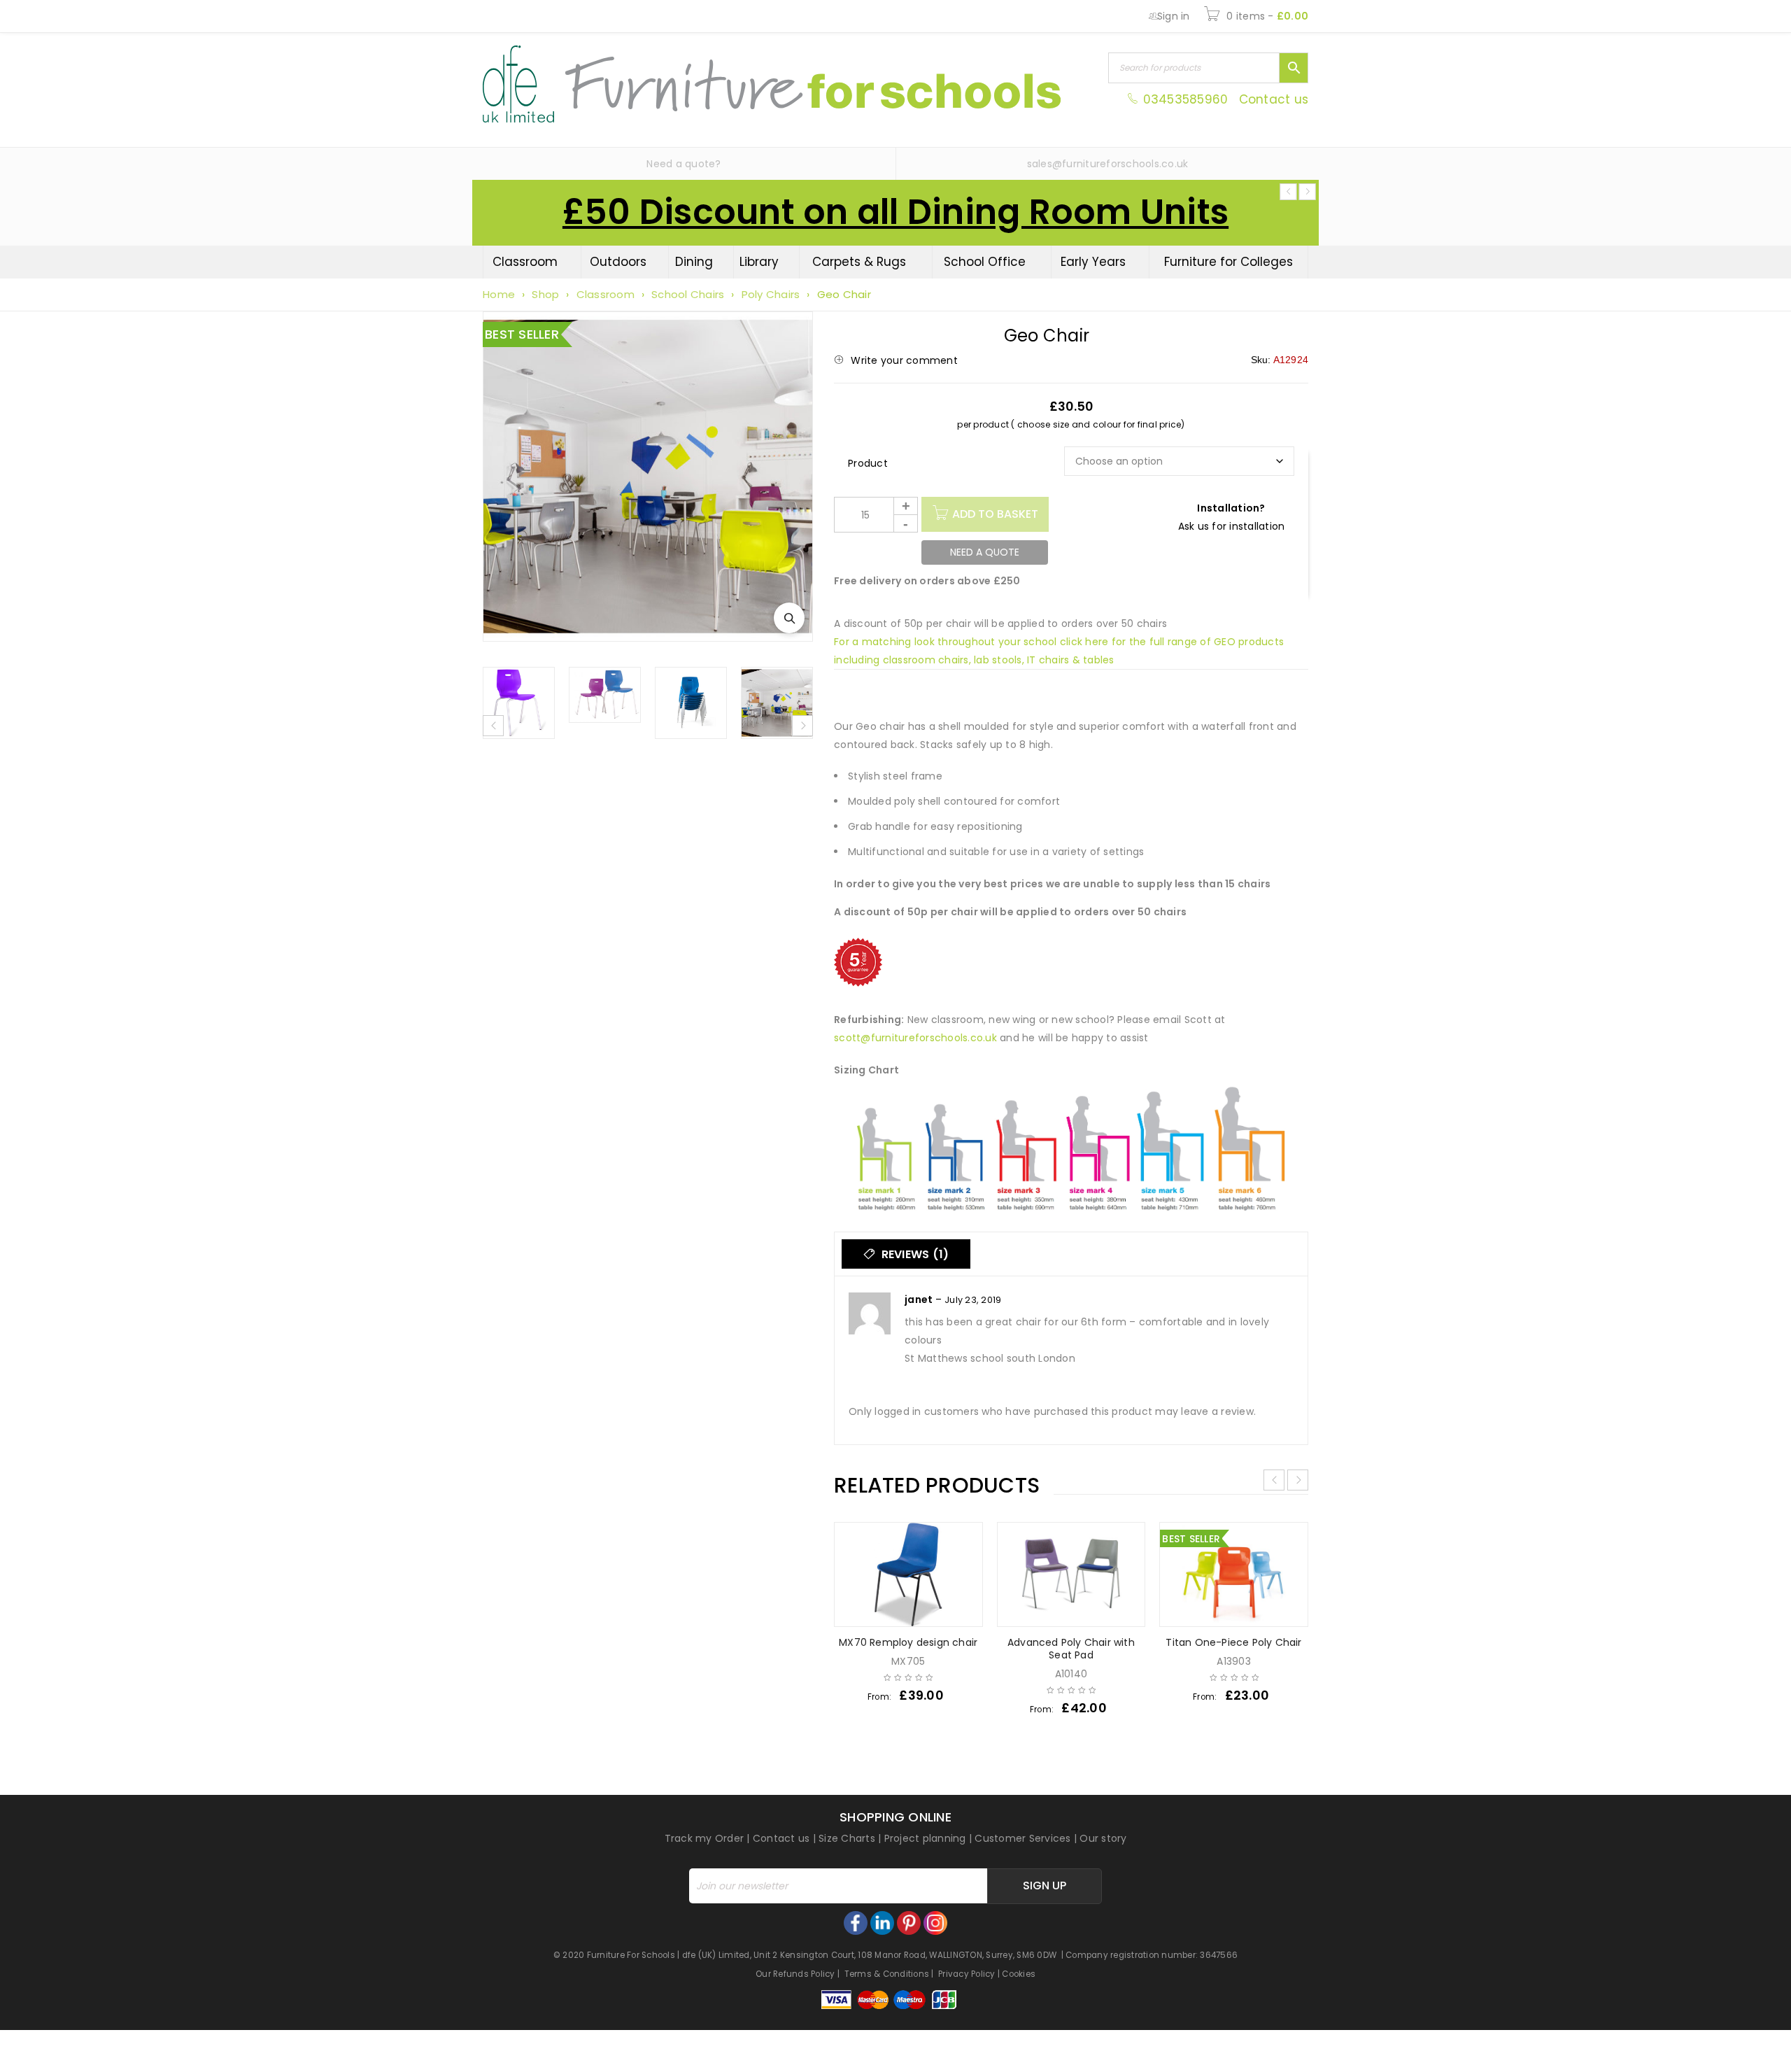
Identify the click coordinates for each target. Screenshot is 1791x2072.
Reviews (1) (913, 1254)
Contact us (1274, 99)
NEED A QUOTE (985, 552)
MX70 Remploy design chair (908, 1642)
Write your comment (904, 360)
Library (759, 262)
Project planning (925, 1838)
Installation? (1231, 508)
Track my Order (705, 1838)
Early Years (1093, 262)
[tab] (906, 1254)
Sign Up (1045, 1886)
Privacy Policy (967, 1974)
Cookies (1019, 1974)
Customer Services (1022, 1838)
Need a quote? (684, 164)
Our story (1103, 1838)
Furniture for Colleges (1229, 262)
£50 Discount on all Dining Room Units (895, 212)
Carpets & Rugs (859, 262)
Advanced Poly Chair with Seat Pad (1071, 1649)
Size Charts (847, 1838)
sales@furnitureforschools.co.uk (1108, 164)
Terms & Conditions (887, 1974)
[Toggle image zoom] (789, 618)
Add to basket (995, 514)
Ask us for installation (1232, 526)
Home (499, 294)
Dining (694, 262)
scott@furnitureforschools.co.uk (915, 1038)
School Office (985, 262)
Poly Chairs (771, 294)
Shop (545, 294)
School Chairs (688, 294)
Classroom (525, 262)
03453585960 (1185, 99)
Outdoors (618, 262)
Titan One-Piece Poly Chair (1233, 1642)
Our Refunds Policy (795, 1974)
